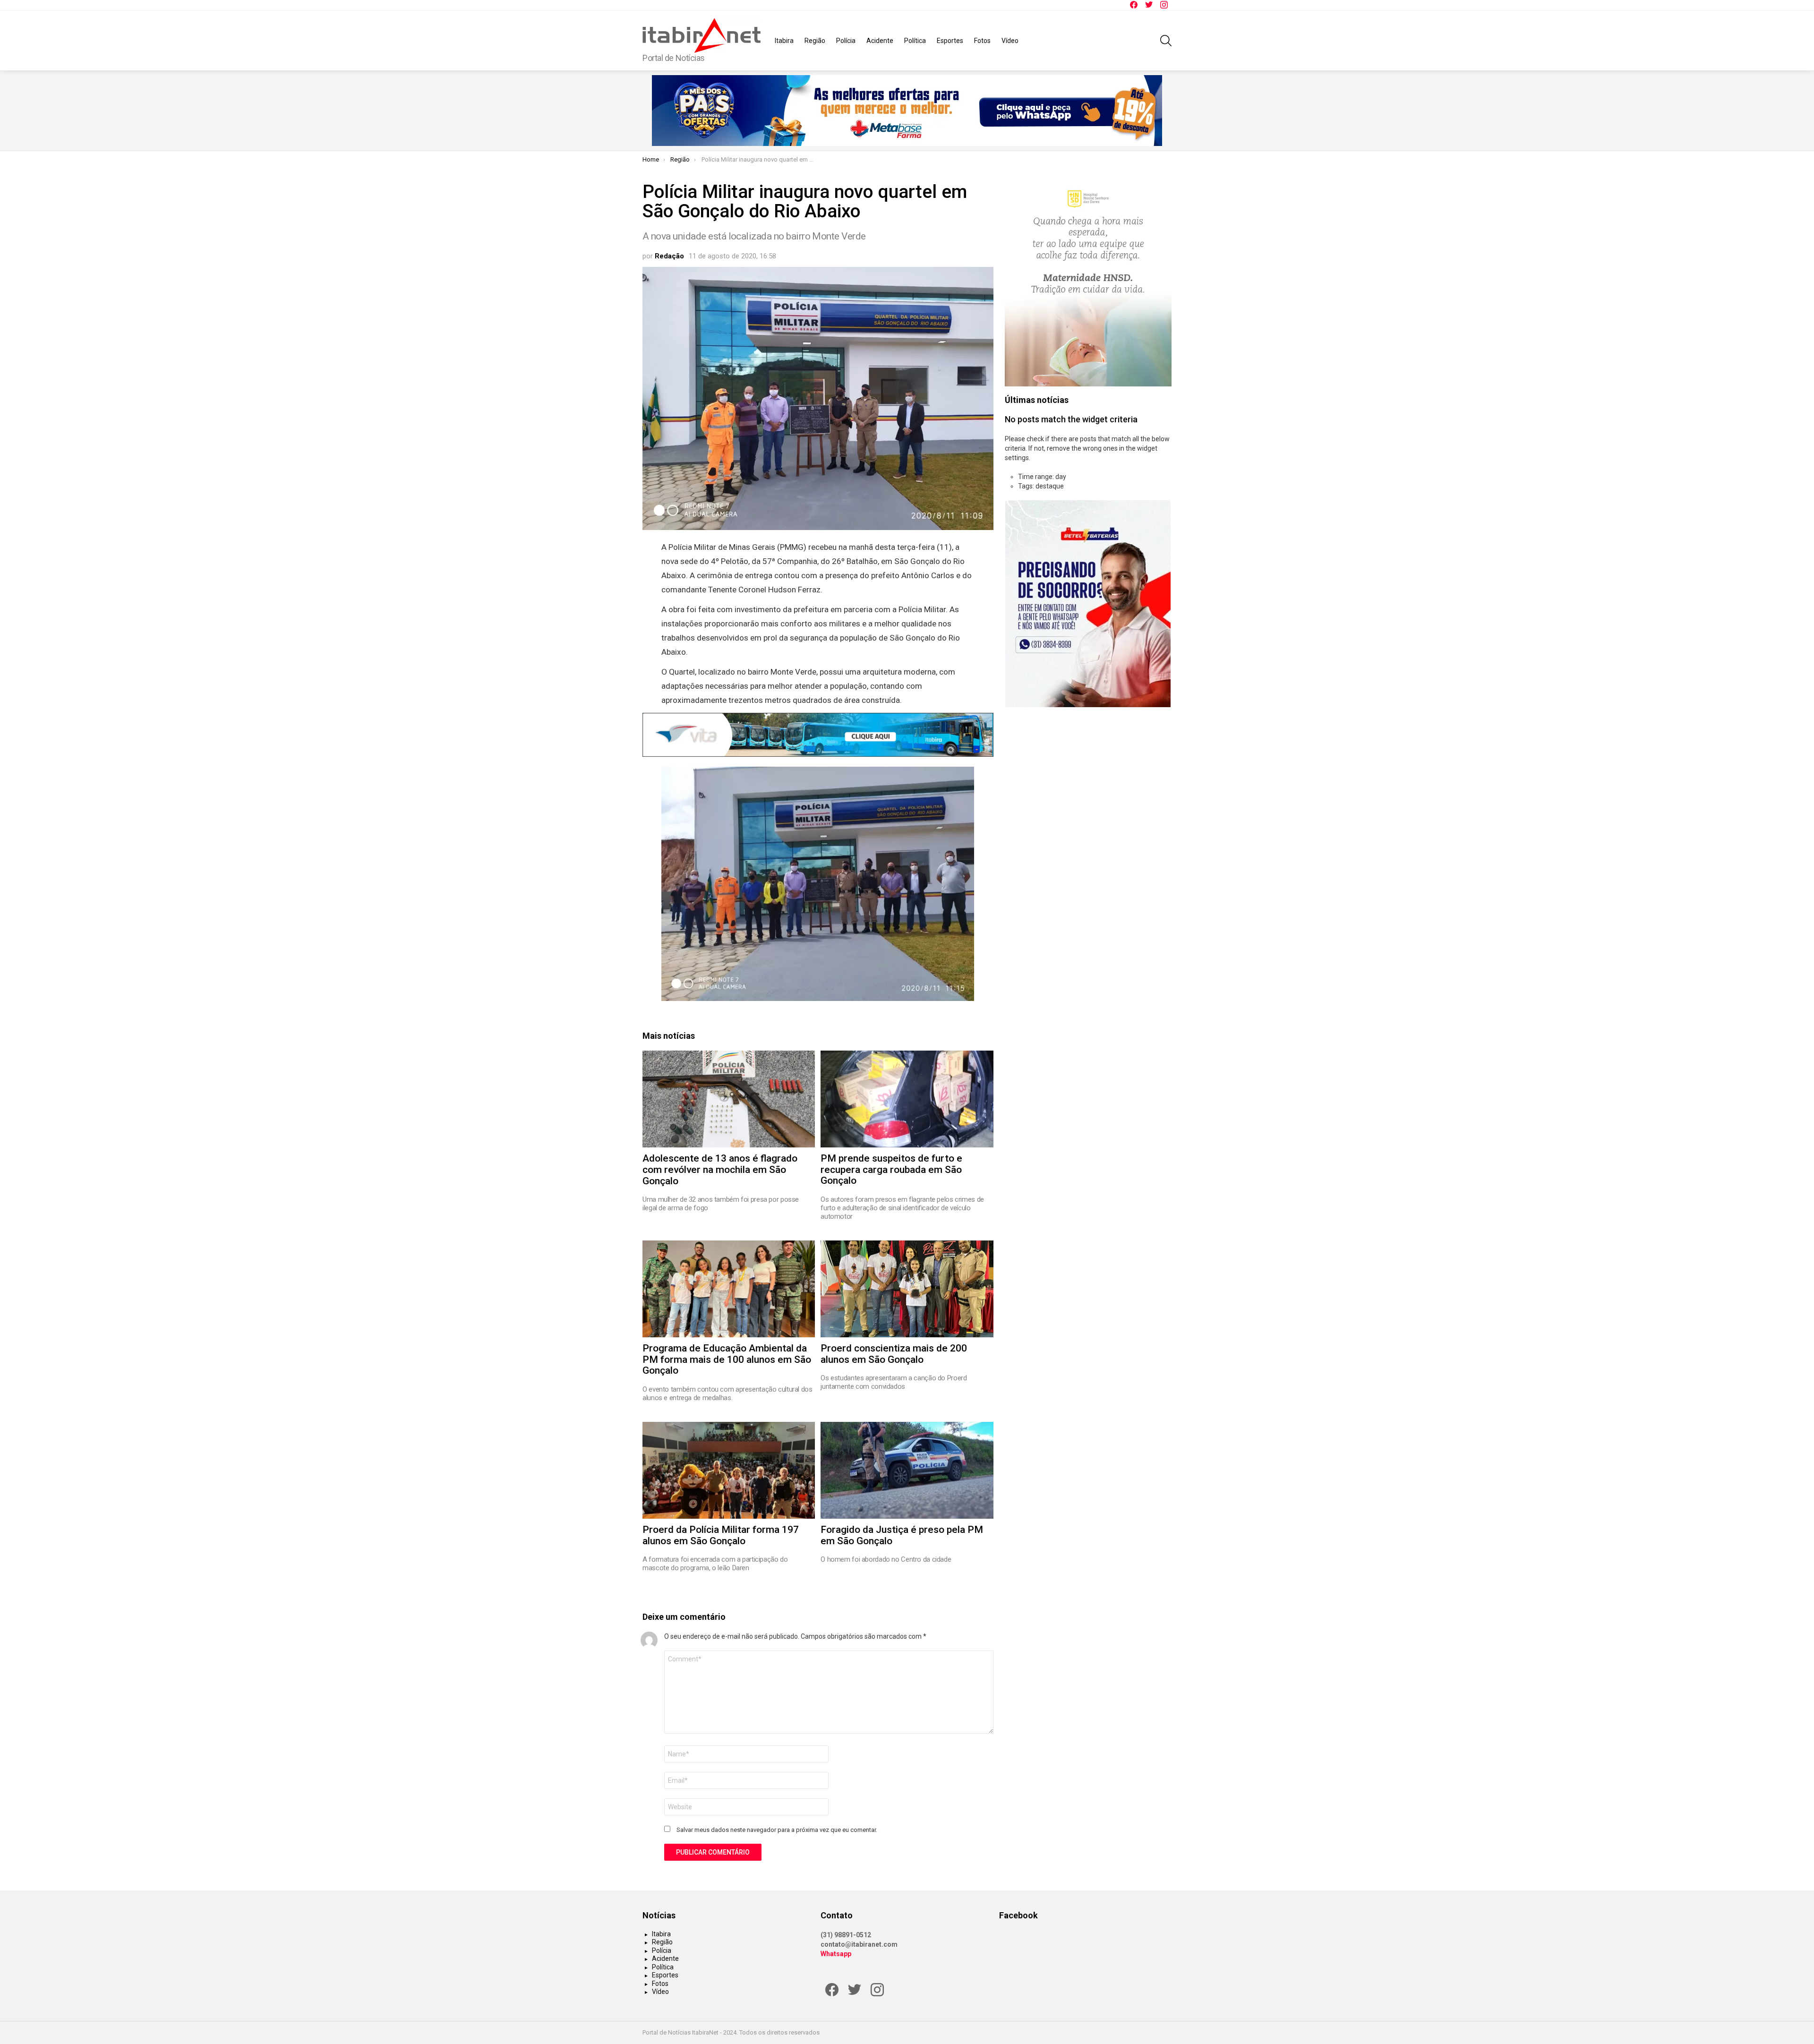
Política (915, 41)
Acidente (880, 41)
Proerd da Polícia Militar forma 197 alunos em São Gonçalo (721, 1535)
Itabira (784, 41)
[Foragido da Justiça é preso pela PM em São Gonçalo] (907, 1470)
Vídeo (1010, 41)
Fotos (982, 41)
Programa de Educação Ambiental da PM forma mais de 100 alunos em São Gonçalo (727, 1359)
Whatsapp (836, 1954)
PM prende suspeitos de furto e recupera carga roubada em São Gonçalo (891, 1169)
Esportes (950, 41)
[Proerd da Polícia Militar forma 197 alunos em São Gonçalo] (729, 1470)
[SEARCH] (1166, 41)
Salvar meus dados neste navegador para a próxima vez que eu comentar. (777, 1830)
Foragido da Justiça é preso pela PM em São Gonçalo (902, 1535)
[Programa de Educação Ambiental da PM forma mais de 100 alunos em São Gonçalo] (729, 1289)
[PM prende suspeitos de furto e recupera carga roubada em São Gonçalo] (907, 1099)
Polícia (846, 41)
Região (815, 41)
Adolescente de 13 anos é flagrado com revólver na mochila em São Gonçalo (720, 1169)
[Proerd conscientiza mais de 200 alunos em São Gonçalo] (907, 1289)
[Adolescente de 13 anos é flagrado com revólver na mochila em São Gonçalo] (729, 1099)
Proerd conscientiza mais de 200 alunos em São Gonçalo (894, 1354)
